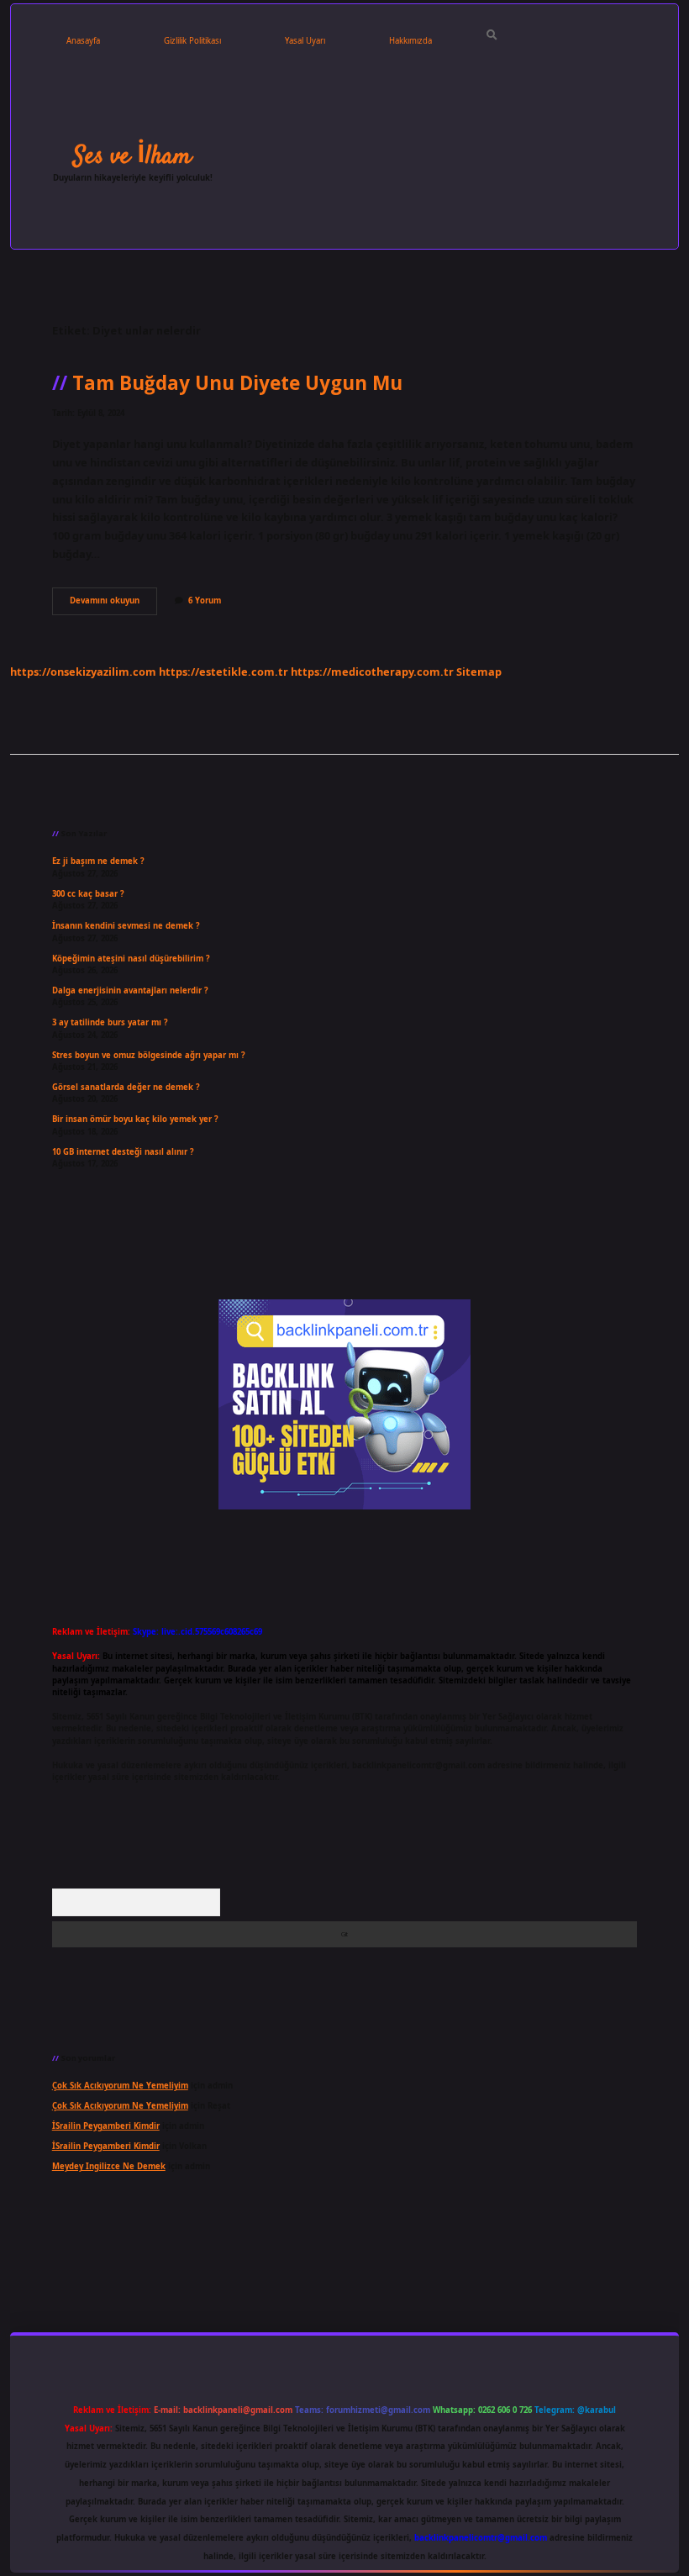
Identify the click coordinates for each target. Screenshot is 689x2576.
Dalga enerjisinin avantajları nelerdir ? (130, 990)
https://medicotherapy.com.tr (372, 672)
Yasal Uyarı (305, 41)
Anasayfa (83, 41)
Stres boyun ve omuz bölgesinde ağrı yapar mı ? (149, 1055)
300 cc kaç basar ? (88, 894)
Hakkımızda (410, 41)
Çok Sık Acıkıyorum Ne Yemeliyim (120, 2086)
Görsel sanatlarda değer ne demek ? (126, 1087)
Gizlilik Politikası (192, 41)
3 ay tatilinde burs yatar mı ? (110, 1022)
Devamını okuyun (113, 604)
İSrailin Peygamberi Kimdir (106, 2126)
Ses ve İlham (132, 156)
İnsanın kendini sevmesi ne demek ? (126, 926)
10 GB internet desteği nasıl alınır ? (123, 1152)
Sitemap (479, 672)
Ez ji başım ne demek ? (98, 861)
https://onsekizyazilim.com (83, 672)
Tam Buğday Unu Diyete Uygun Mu (237, 383)
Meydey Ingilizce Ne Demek (109, 2166)
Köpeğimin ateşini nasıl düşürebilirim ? (131, 959)
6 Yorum (205, 601)
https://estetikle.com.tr (224, 672)
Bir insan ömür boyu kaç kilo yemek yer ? (135, 1119)
